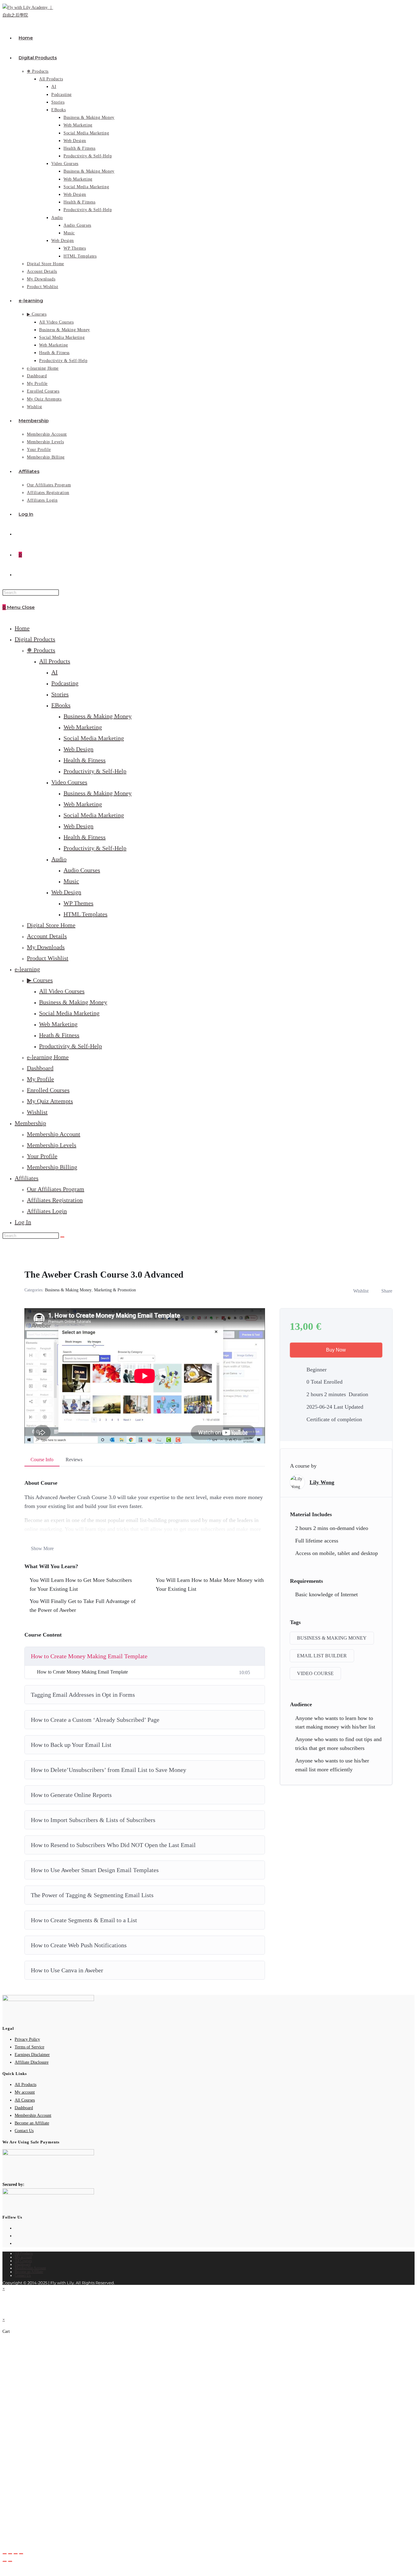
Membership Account (54, 1134)
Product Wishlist (48, 958)
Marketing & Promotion (115, 1290)
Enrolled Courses (48, 1090)
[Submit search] (62, 1237)
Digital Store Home (51, 925)
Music (71, 881)
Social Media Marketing (94, 738)
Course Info (42, 1460)
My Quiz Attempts (50, 1101)
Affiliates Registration (55, 1200)
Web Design (78, 749)
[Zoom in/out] (5, 2554)
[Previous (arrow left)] (5, 2561)
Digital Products (35, 639)
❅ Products (41, 650)
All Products (55, 661)
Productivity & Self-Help (95, 771)
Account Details (47, 936)
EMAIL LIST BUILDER (322, 1656)
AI (54, 672)
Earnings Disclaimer (32, 2055)
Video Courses (69, 782)
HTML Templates (85, 914)
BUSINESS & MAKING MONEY (332, 1638)
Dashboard (40, 1068)
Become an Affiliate (32, 2123)
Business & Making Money (98, 716)
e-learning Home (48, 1057)
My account (25, 2092)
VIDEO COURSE (315, 1673)
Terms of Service (29, 2047)
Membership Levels (52, 1145)
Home (22, 628)
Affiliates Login (47, 1211)
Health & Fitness (85, 760)
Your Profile (42, 1156)
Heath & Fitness (59, 1035)
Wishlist (37, 1112)
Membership (30, 1123)
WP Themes (78, 903)
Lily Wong (322, 1482)
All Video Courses (62, 991)
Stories (60, 694)
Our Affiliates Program (56, 1189)
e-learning (27, 969)
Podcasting (65, 683)
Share (387, 1291)
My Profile (40, 1079)
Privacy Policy (27, 2039)
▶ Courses (40, 980)
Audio (59, 859)
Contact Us (24, 2131)
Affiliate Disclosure (32, 2062)
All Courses (25, 2100)
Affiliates (27, 1178)
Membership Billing (52, 1167)
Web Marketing (83, 727)
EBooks (61, 705)
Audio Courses (82, 870)
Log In (23, 1222)
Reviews (74, 1460)
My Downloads (46, 947)
